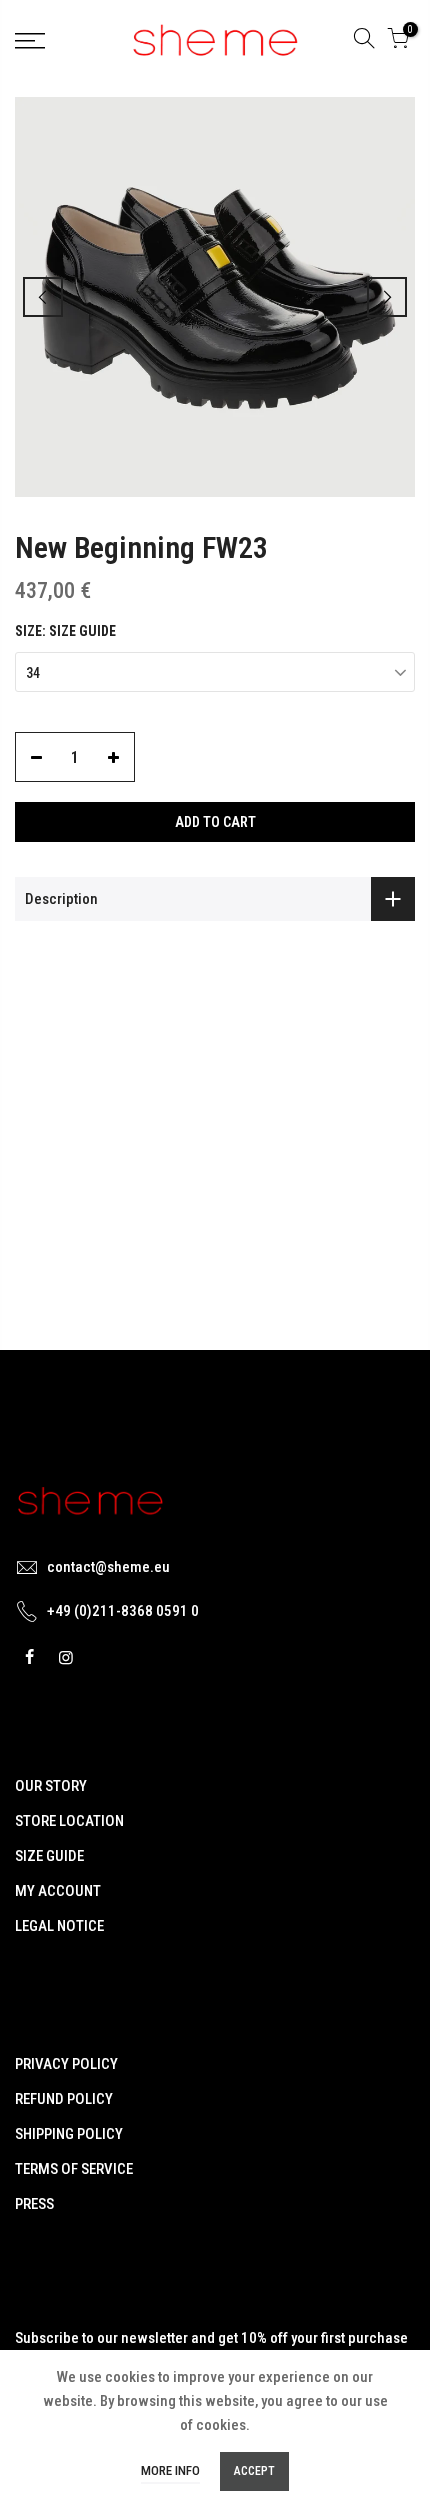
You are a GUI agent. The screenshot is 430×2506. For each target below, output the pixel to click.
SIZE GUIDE (49, 1856)
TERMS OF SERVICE (74, 2169)
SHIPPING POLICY (69, 2134)
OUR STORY (51, 1786)
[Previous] (43, 297)
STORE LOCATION (69, 1821)
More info (170, 2470)
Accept (254, 2471)
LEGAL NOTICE (59, 1926)
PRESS (34, 2204)
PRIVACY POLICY (66, 2064)
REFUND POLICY (64, 2099)
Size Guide (82, 631)
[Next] (387, 297)
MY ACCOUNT (58, 1891)
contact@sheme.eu (108, 1567)
